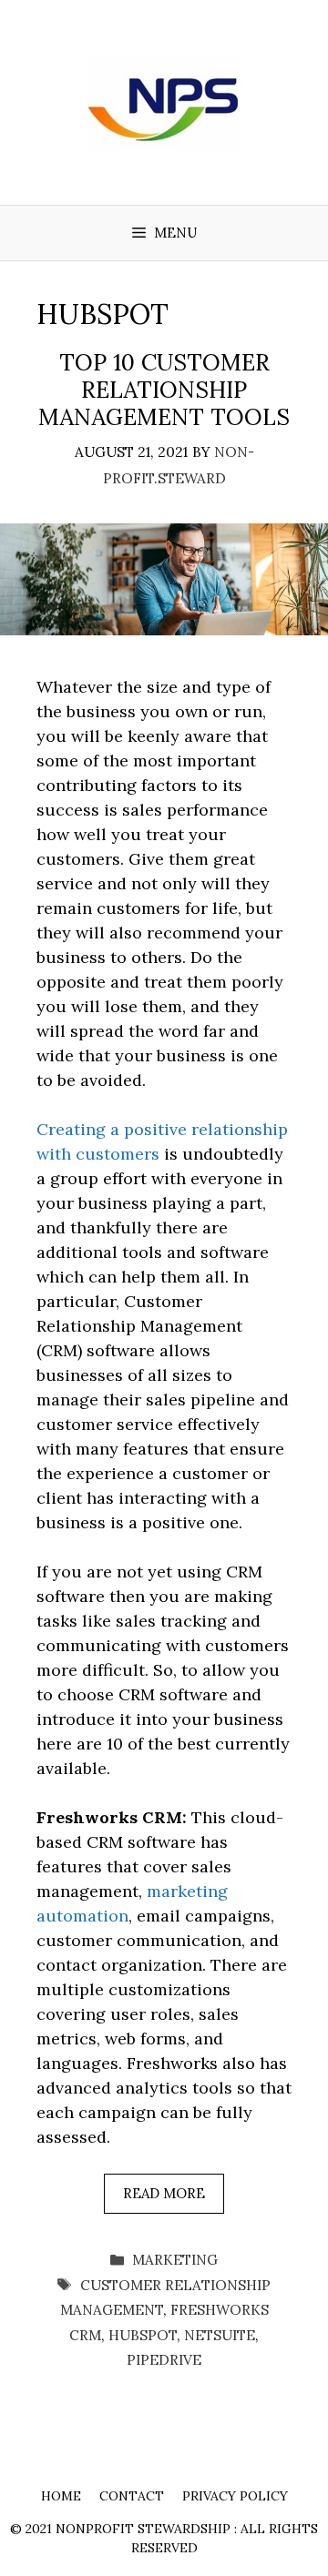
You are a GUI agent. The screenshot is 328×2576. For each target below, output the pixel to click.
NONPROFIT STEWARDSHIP (143, 2529)
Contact (132, 2496)
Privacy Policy (235, 2496)
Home (61, 2496)
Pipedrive (164, 2360)
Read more (164, 2193)
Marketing (175, 2260)
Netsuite (220, 2335)
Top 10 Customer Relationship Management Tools (164, 390)
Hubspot (143, 2335)
